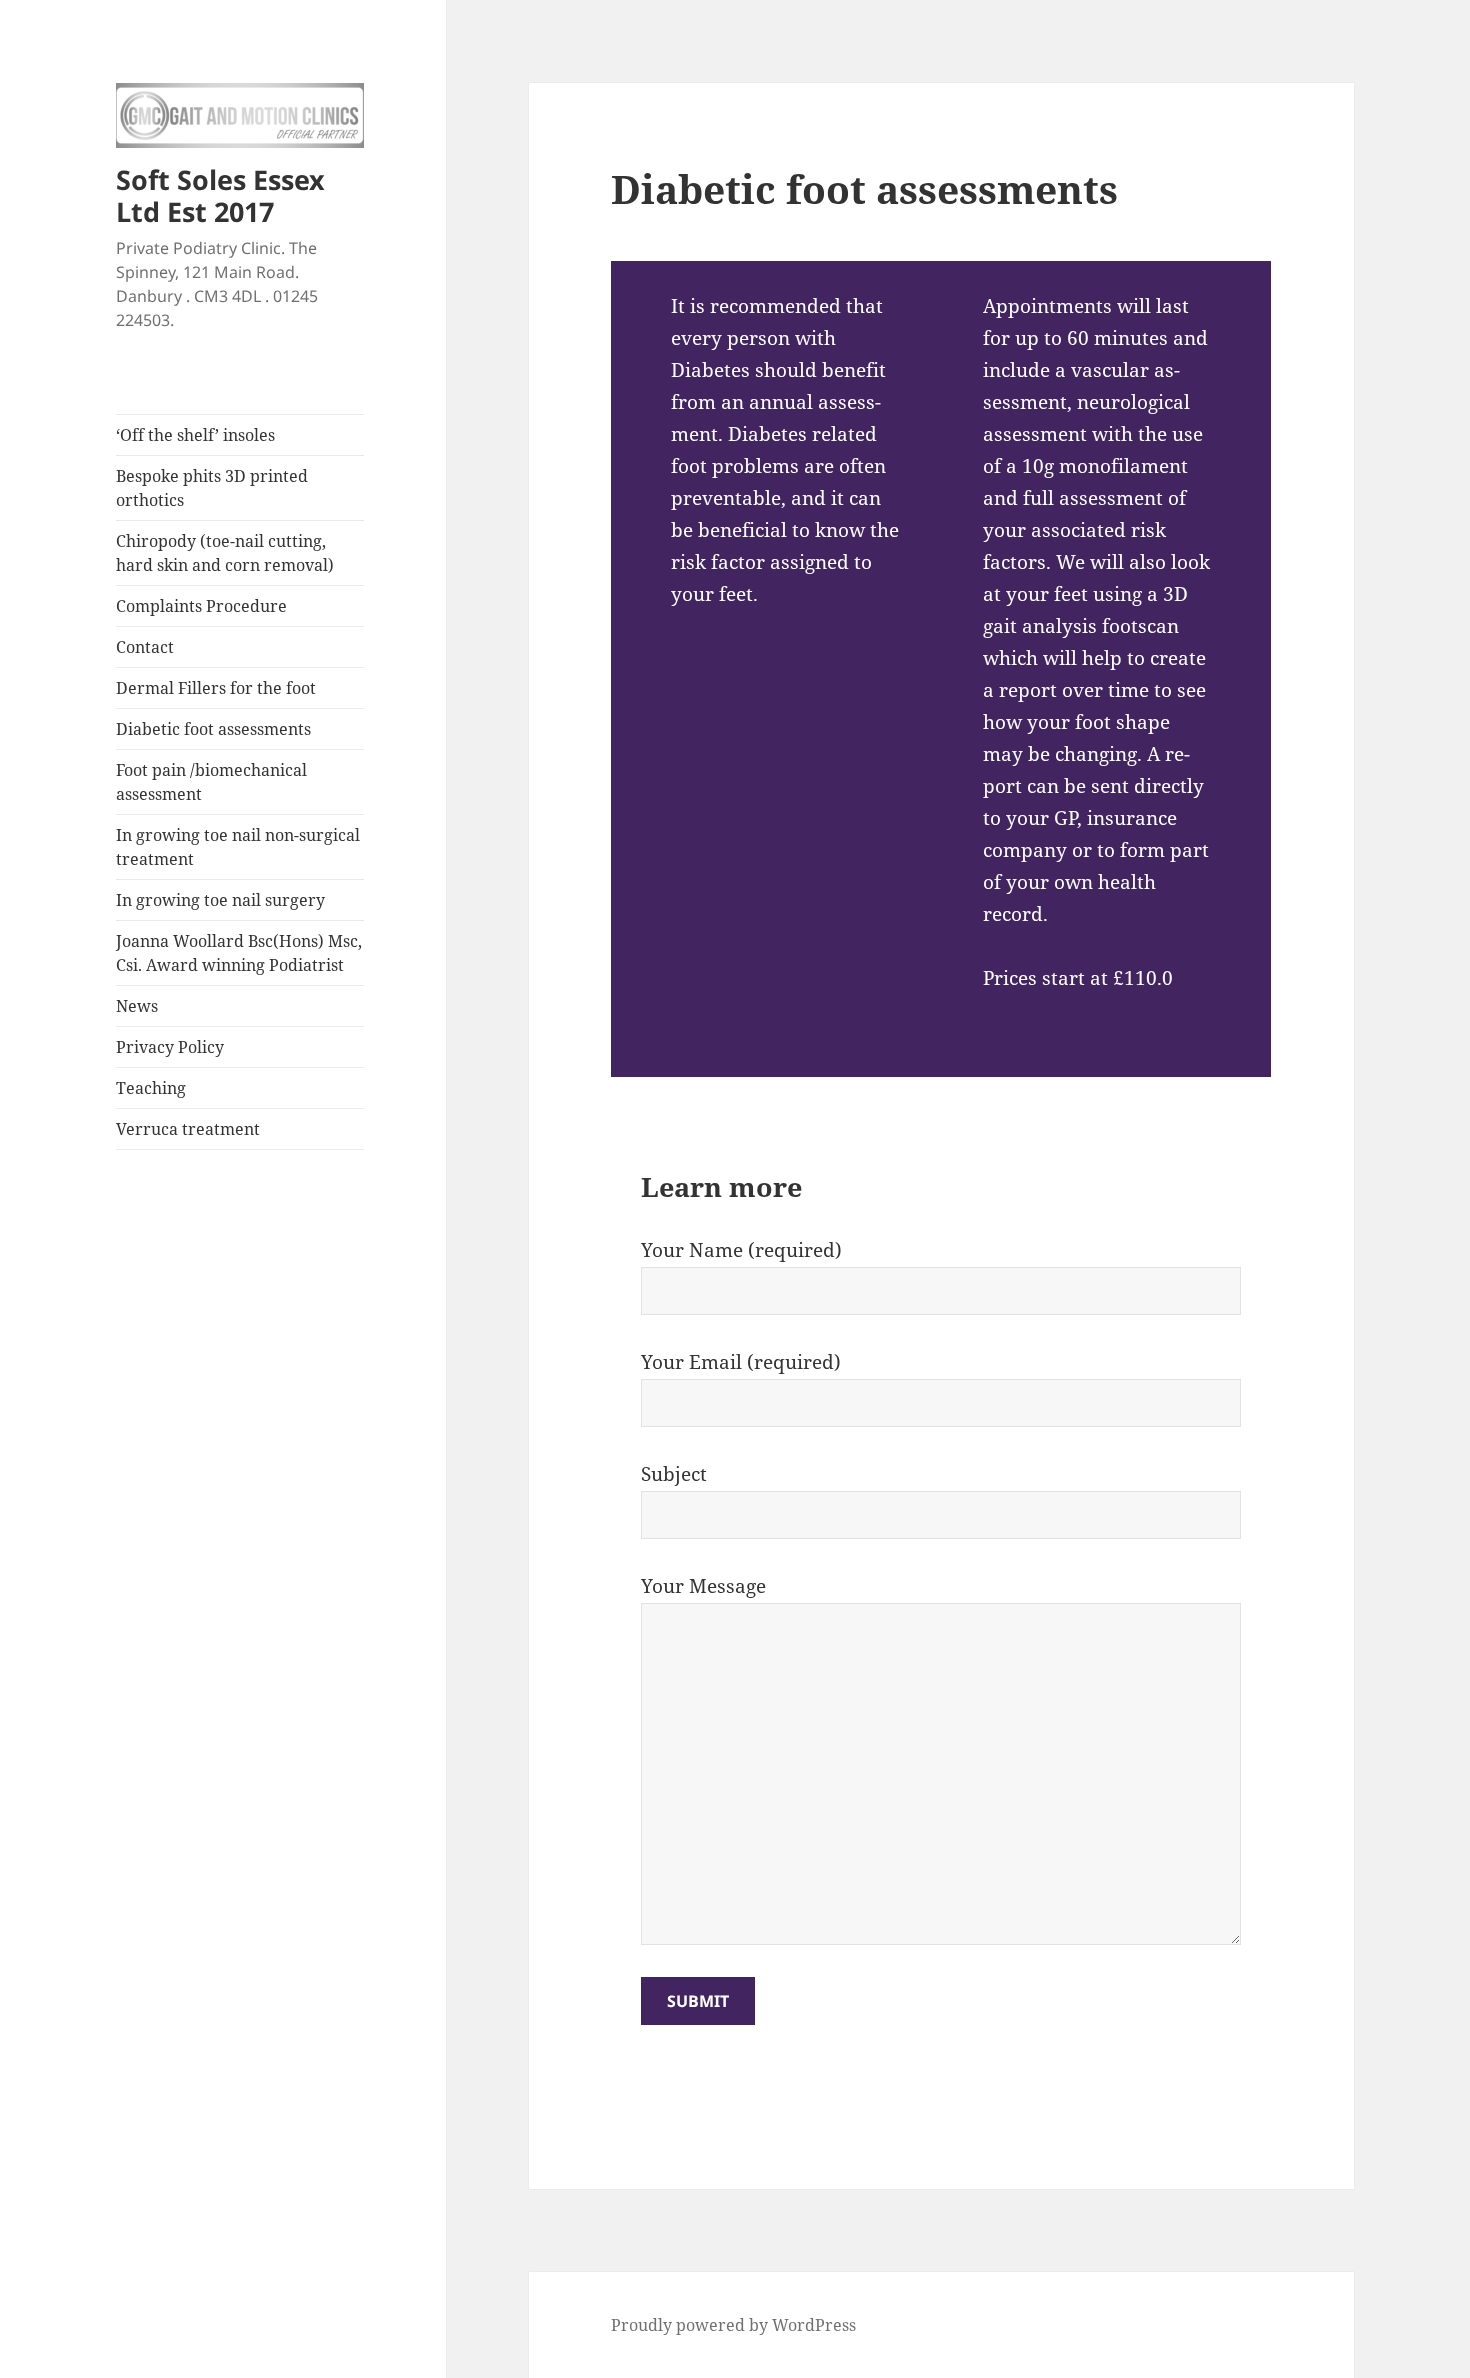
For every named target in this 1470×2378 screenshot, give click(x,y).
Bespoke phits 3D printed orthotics (212, 488)
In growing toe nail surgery (220, 900)
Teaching (151, 1088)
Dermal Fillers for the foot (216, 688)
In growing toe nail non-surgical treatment (238, 847)
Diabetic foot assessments (213, 729)
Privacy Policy (170, 1047)
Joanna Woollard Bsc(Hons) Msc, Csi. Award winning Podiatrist (239, 953)
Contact (145, 647)
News (137, 1006)
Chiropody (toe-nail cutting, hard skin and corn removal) (225, 553)
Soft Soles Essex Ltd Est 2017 (220, 195)
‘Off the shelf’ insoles (195, 435)
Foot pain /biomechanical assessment (211, 782)
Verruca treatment (188, 1129)
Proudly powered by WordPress (733, 2325)
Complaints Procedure (201, 606)
